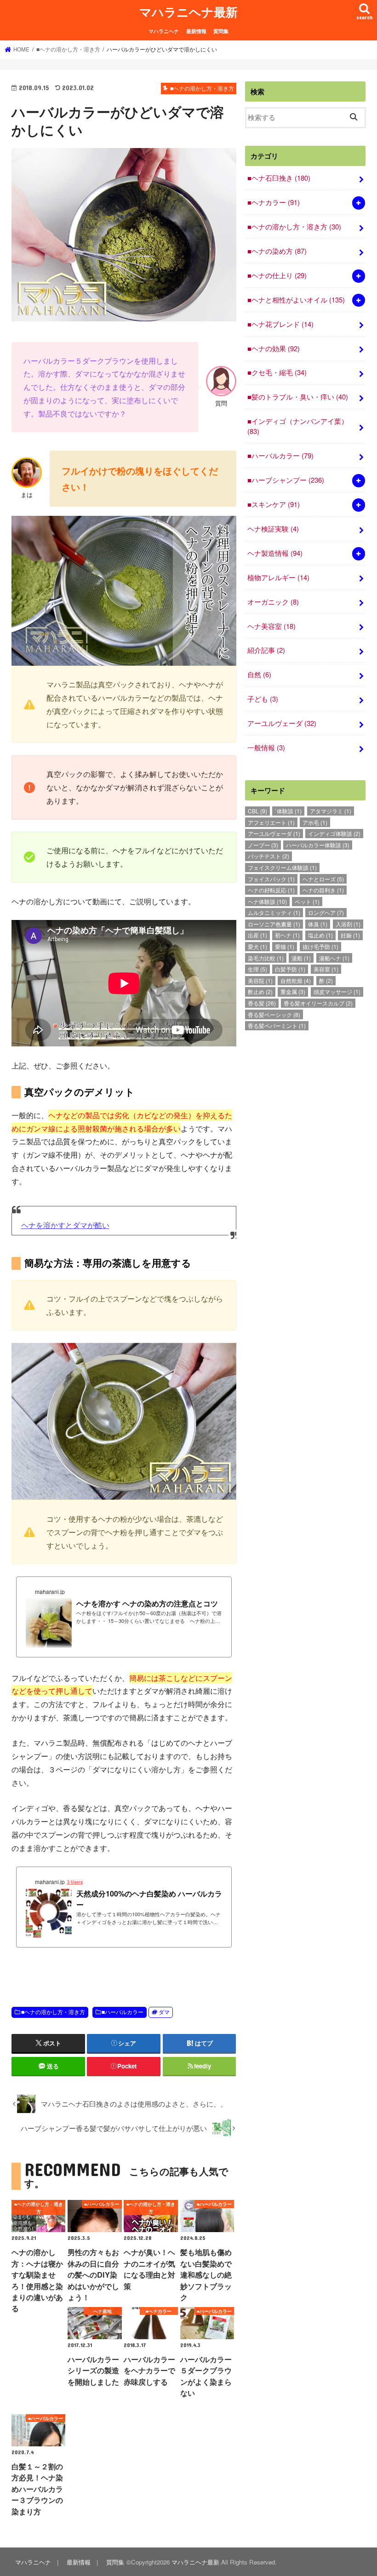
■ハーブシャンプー (286, 480)
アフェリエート (271, 822)
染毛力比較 (266, 958)
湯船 (301, 958)
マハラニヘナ (164, 31)
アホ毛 (315, 822)
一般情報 (266, 747)
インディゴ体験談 (334, 833)
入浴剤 (348, 924)
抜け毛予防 (320, 946)
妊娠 (350, 935)
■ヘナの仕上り (277, 275)
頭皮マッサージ (337, 991)
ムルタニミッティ (274, 912)
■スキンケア (274, 504)
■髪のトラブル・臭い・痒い (298, 397)
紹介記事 (266, 650)
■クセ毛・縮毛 (277, 372)
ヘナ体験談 (267, 901)
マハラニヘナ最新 (188, 12)
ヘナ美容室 (271, 626)
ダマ (164, 2012)
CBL (257, 811)
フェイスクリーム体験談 (282, 867)
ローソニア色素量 (274, 924)
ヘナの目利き (323, 890)
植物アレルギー (278, 577)
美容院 (260, 980)
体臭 (318, 924)
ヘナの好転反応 (271, 890)
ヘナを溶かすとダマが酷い (65, 1225)
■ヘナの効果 (274, 348)
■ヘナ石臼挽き (279, 178)
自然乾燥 (296, 980)
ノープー (263, 845)
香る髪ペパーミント (277, 1025)
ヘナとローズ (323, 879)
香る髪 (262, 1003)
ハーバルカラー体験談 (318, 845)
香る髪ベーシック (274, 1014)
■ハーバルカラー (123, 2012)
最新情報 (196, 31)
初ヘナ (287, 935)
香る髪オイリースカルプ (318, 1003)
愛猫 (285, 946)
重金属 (293, 991)
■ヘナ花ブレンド (280, 324)
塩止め (320, 935)
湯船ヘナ (334, 958)
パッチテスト (268, 856)
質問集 (221, 31)
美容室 (326, 969)
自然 (259, 674)
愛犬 (257, 946)
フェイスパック (271, 879)
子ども (263, 699)
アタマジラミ (331, 811)
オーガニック (273, 602)
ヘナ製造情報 (275, 553)
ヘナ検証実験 (273, 528)
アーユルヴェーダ (282, 723)
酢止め (260, 991)
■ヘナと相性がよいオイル (296, 300)
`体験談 (288, 811)
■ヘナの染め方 (277, 251)
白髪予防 (290, 969)
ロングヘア (326, 912)
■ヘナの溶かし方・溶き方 (53, 2012)
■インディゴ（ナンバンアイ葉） (298, 426)
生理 (257, 969)
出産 (257, 935)
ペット (307, 901)
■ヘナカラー (274, 202)
